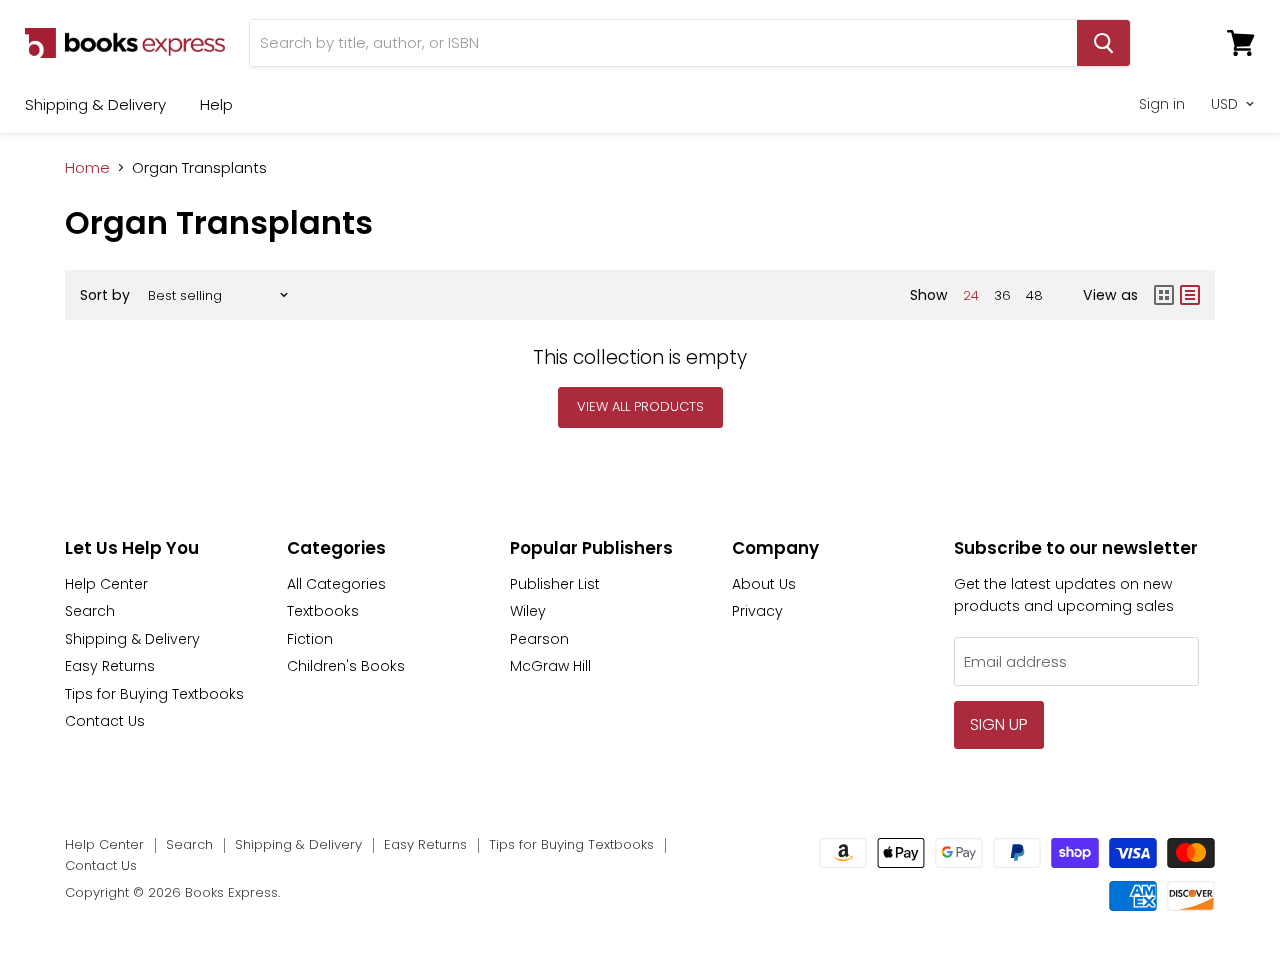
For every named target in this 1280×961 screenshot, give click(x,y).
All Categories (336, 584)
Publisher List (555, 584)
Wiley (528, 611)
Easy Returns (110, 666)
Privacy (757, 611)
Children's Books (346, 666)
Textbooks (323, 611)
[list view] (1190, 295)
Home (87, 167)
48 (1034, 295)
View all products (640, 406)
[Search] (1103, 43)
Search (90, 611)
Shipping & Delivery (95, 104)
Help (216, 104)
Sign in (1162, 104)
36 (1002, 295)
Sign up (999, 724)
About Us (764, 584)
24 (971, 295)
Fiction (310, 639)
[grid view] (1164, 295)
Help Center (106, 584)
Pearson (539, 639)
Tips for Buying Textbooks (154, 694)
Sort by (105, 295)
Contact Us (105, 721)
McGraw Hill (550, 666)
